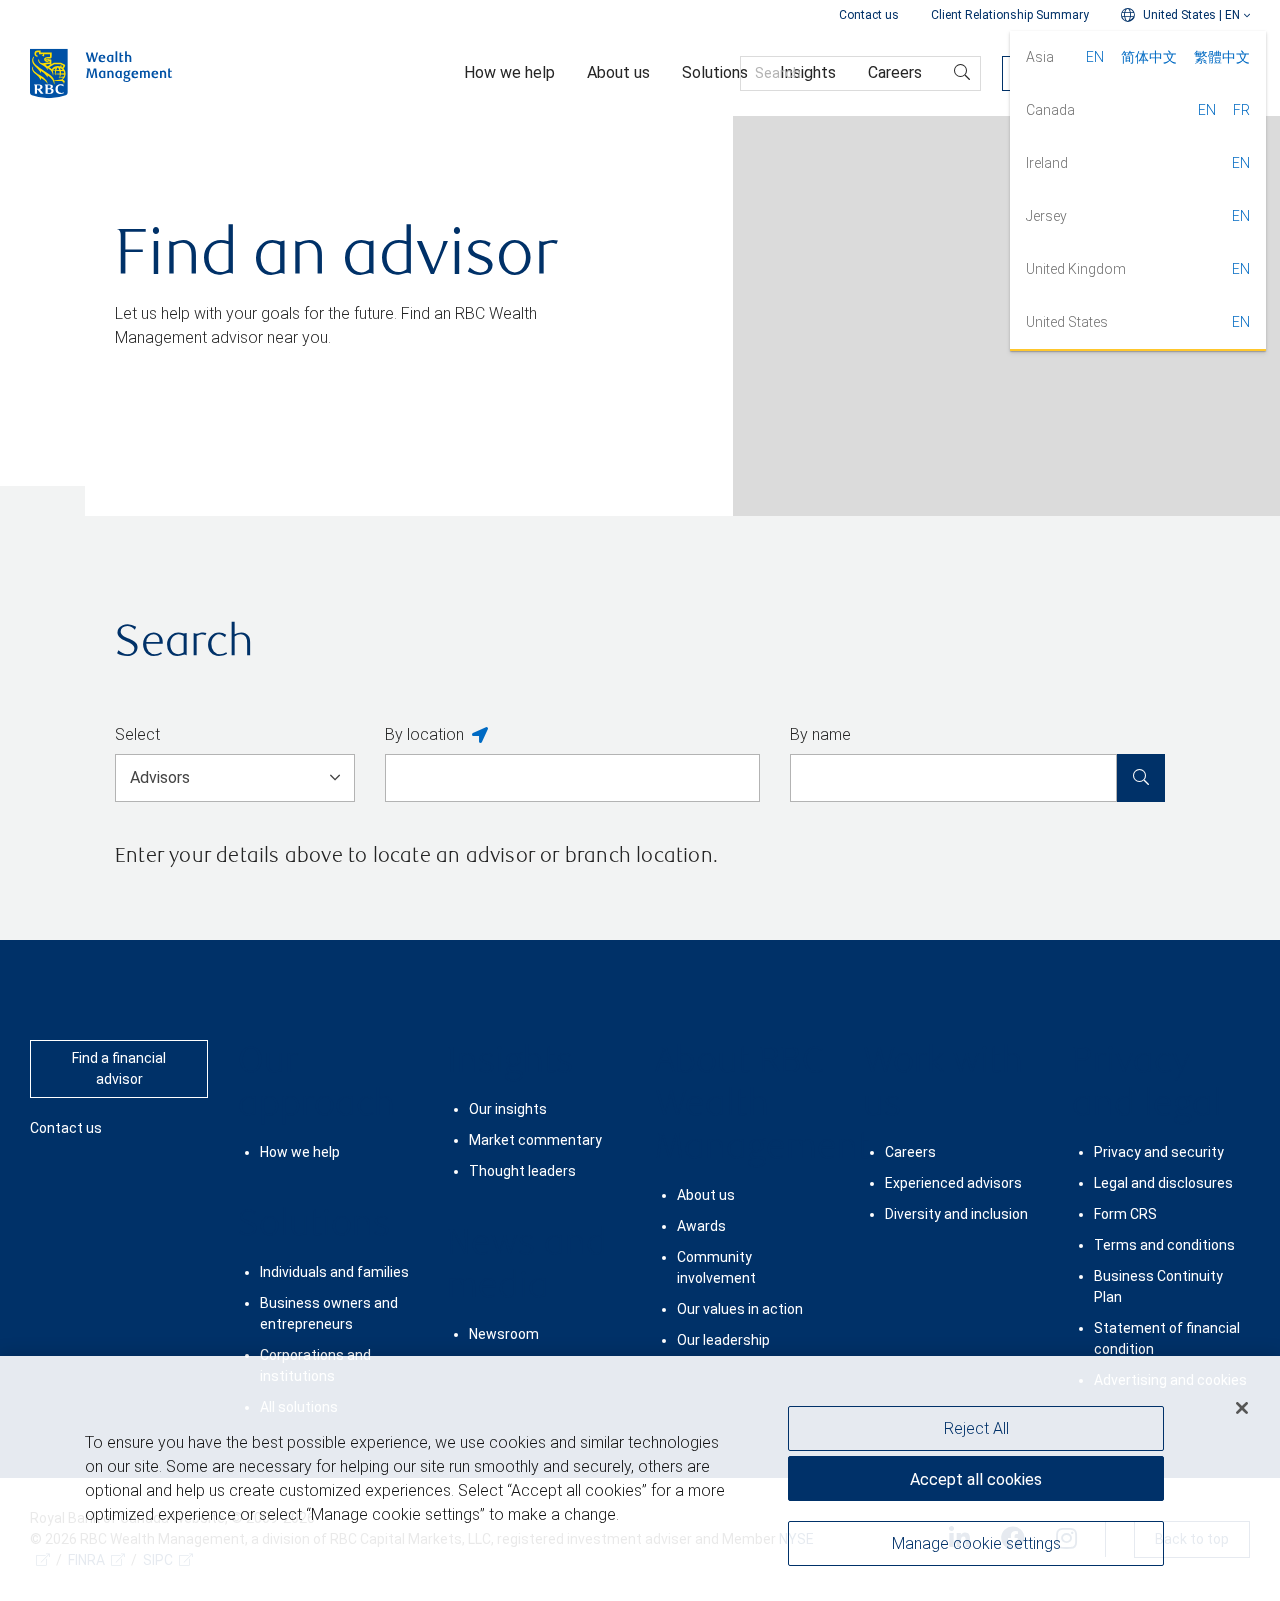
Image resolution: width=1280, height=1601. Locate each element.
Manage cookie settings (976, 1543)
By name (820, 734)
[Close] (1242, 1408)
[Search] (1141, 778)
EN (1095, 57)
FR (1241, 110)
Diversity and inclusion (956, 1214)
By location (424, 734)
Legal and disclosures (1163, 1183)
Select (137, 734)
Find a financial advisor (119, 1068)
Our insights (508, 1109)
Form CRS (1125, 1214)
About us (706, 1195)
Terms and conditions (1164, 1245)
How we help (300, 1152)
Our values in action (740, 1309)
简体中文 (1149, 57)
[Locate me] (480, 736)
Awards (701, 1226)
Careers (910, 1152)
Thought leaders (522, 1171)
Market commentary (535, 1140)
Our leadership (723, 1340)
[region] (640, 1478)
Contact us (869, 15)
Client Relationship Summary (1010, 15)
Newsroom (504, 1334)
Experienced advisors (953, 1183)
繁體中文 (1222, 57)
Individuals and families (334, 1272)
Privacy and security (1159, 1152)
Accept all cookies (976, 1479)
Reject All (976, 1428)
